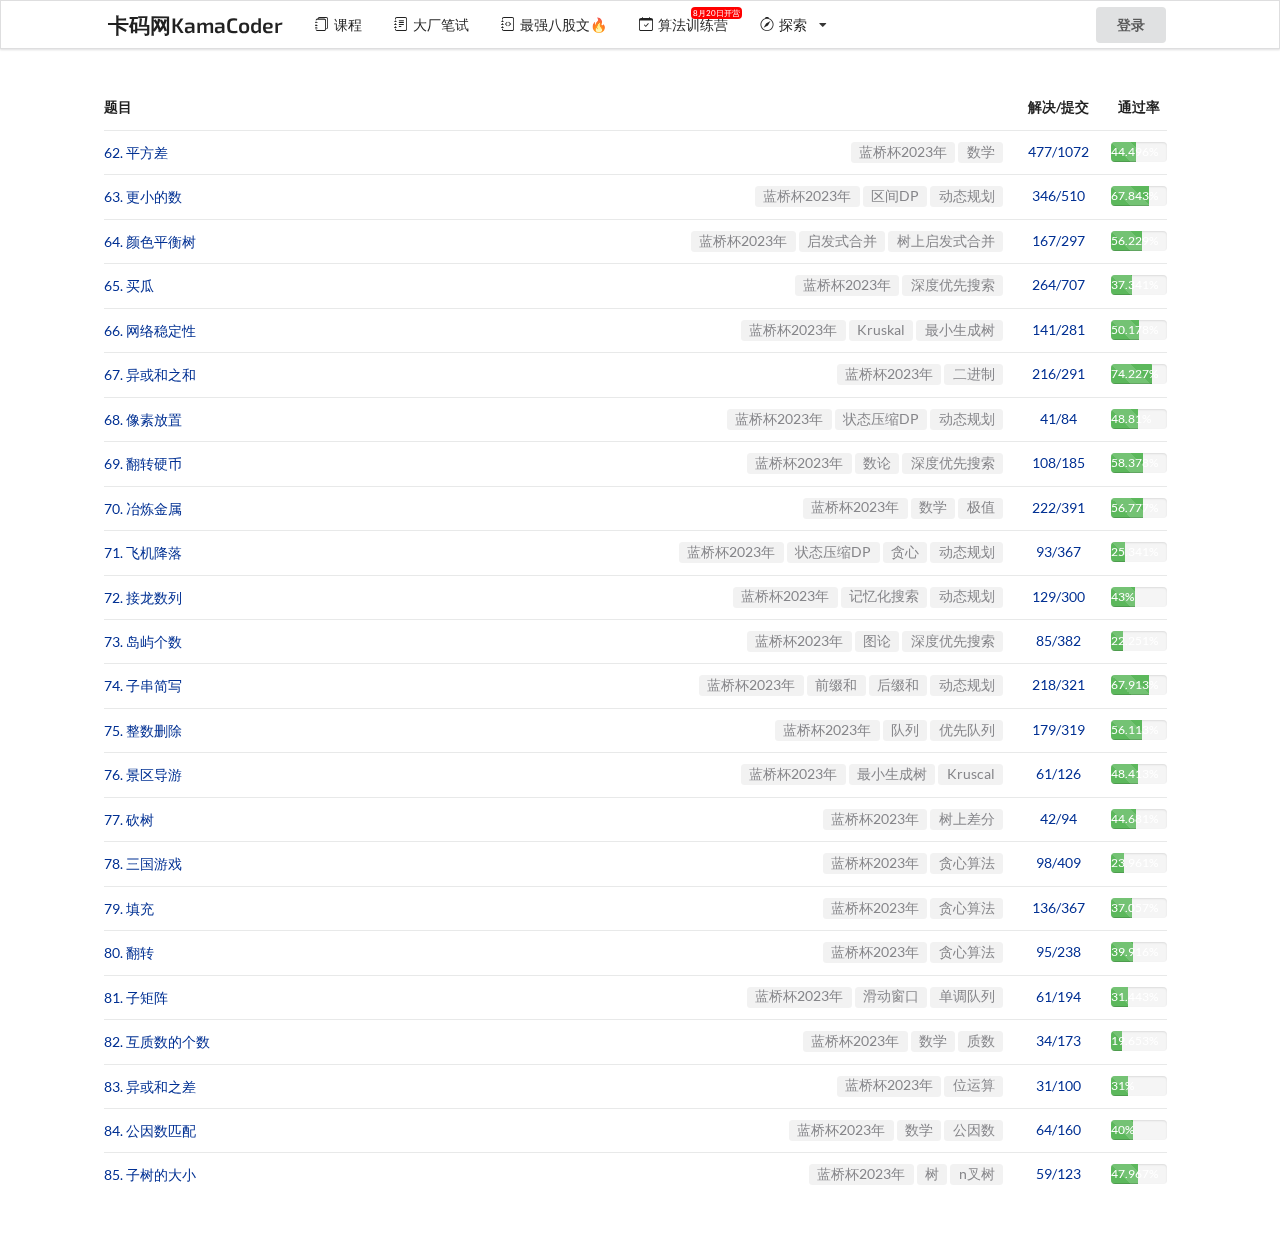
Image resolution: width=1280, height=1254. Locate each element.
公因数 (974, 1129)
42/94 (1058, 818)
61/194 (1058, 996)
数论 (877, 462)
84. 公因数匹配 (150, 1130)
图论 (877, 640)
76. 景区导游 (143, 775)
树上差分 (967, 818)
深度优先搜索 (953, 284)
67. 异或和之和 (150, 375)
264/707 (1058, 284)
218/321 (1058, 684)
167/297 (1058, 240)
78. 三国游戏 (143, 864)
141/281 (1058, 329)
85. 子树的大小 (150, 1175)
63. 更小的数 (143, 197)
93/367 (1058, 551)
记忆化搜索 (884, 595)
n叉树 (977, 1173)
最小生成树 (960, 329)
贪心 (905, 551)
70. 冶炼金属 (143, 508)
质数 (981, 1040)
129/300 (1058, 596)
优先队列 (967, 729)
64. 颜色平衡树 (150, 241)
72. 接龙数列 (143, 597)
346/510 (1058, 195)
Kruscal (971, 773)
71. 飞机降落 (143, 553)
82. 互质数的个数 (157, 1042)
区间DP (895, 195)
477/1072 (1058, 151)
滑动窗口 (891, 995)
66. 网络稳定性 (150, 330)
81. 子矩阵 (136, 997)
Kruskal (881, 329)
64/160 (1058, 1129)
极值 (981, 506)
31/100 (1058, 1085)
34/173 (1058, 1040)
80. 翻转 (129, 953)
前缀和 (836, 684)
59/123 (1058, 1173)
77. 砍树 (129, 819)
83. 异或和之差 (150, 1086)
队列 (905, 729)
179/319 (1058, 729)
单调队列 (967, 995)
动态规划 (967, 195)
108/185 (1058, 462)
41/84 (1058, 418)
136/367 (1058, 907)
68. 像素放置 (143, 419)
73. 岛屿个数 (143, 641)
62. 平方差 (136, 152)
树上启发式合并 (946, 240)
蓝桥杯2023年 (903, 151)
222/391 (1058, 507)
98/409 (1058, 862)
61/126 (1058, 773)
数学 (981, 151)
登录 (1131, 24)
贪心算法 (967, 862)
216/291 (1058, 373)
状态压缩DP (881, 418)
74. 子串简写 (143, 686)
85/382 (1058, 640)
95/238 (1058, 951)
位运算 (974, 1084)
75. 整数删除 (143, 730)
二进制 (974, 373)
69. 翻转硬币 (143, 464)
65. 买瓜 (129, 286)
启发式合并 (842, 240)
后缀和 (898, 684)
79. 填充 (129, 908)
